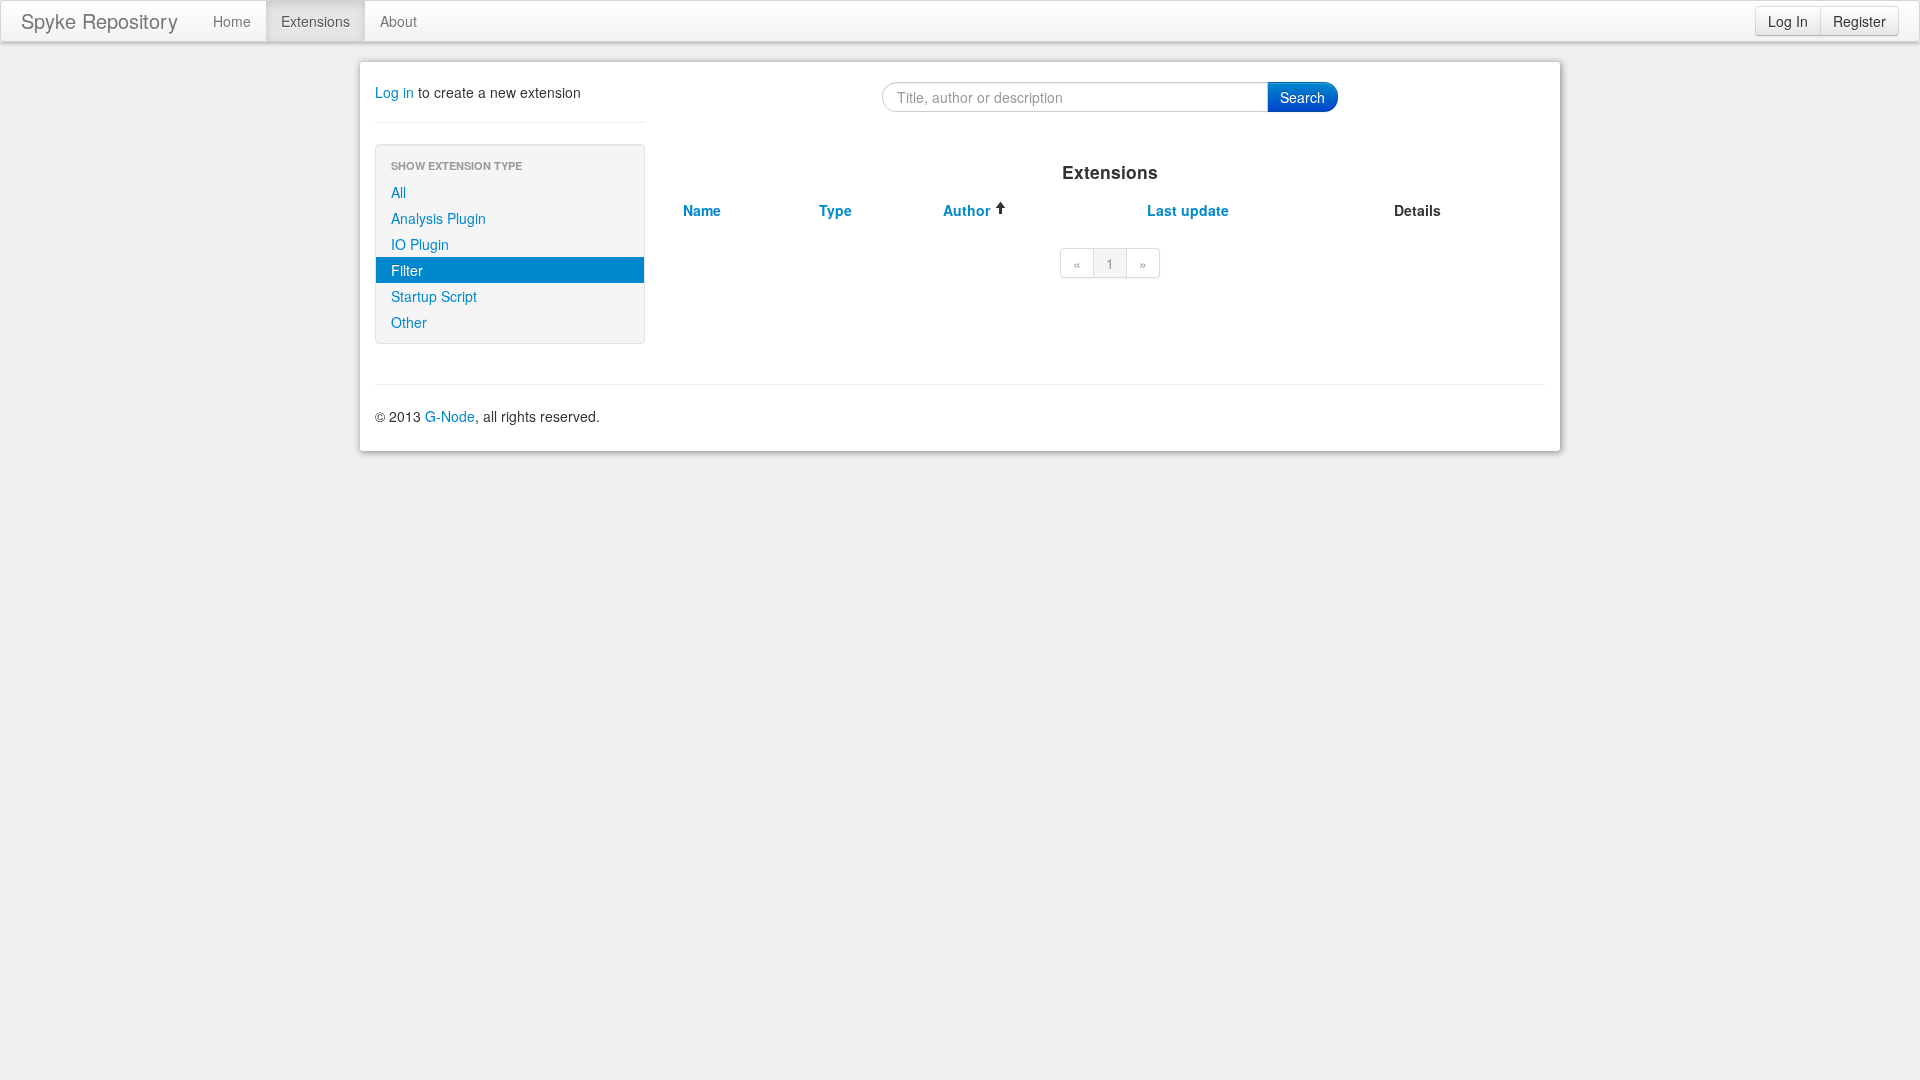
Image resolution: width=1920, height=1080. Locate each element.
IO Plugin (420, 244)
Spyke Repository (99, 20)
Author (968, 210)
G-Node (450, 416)
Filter (407, 270)
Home (232, 21)
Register (1859, 21)
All (398, 192)
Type (835, 210)
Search (1302, 97)
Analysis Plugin (438, 218)
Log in (394, 92)
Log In (1788, 21)
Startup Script (434, 296)
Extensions (315, 21)
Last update (1188, 210)
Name (702, 210)
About (398, 21)
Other (409, 322)
